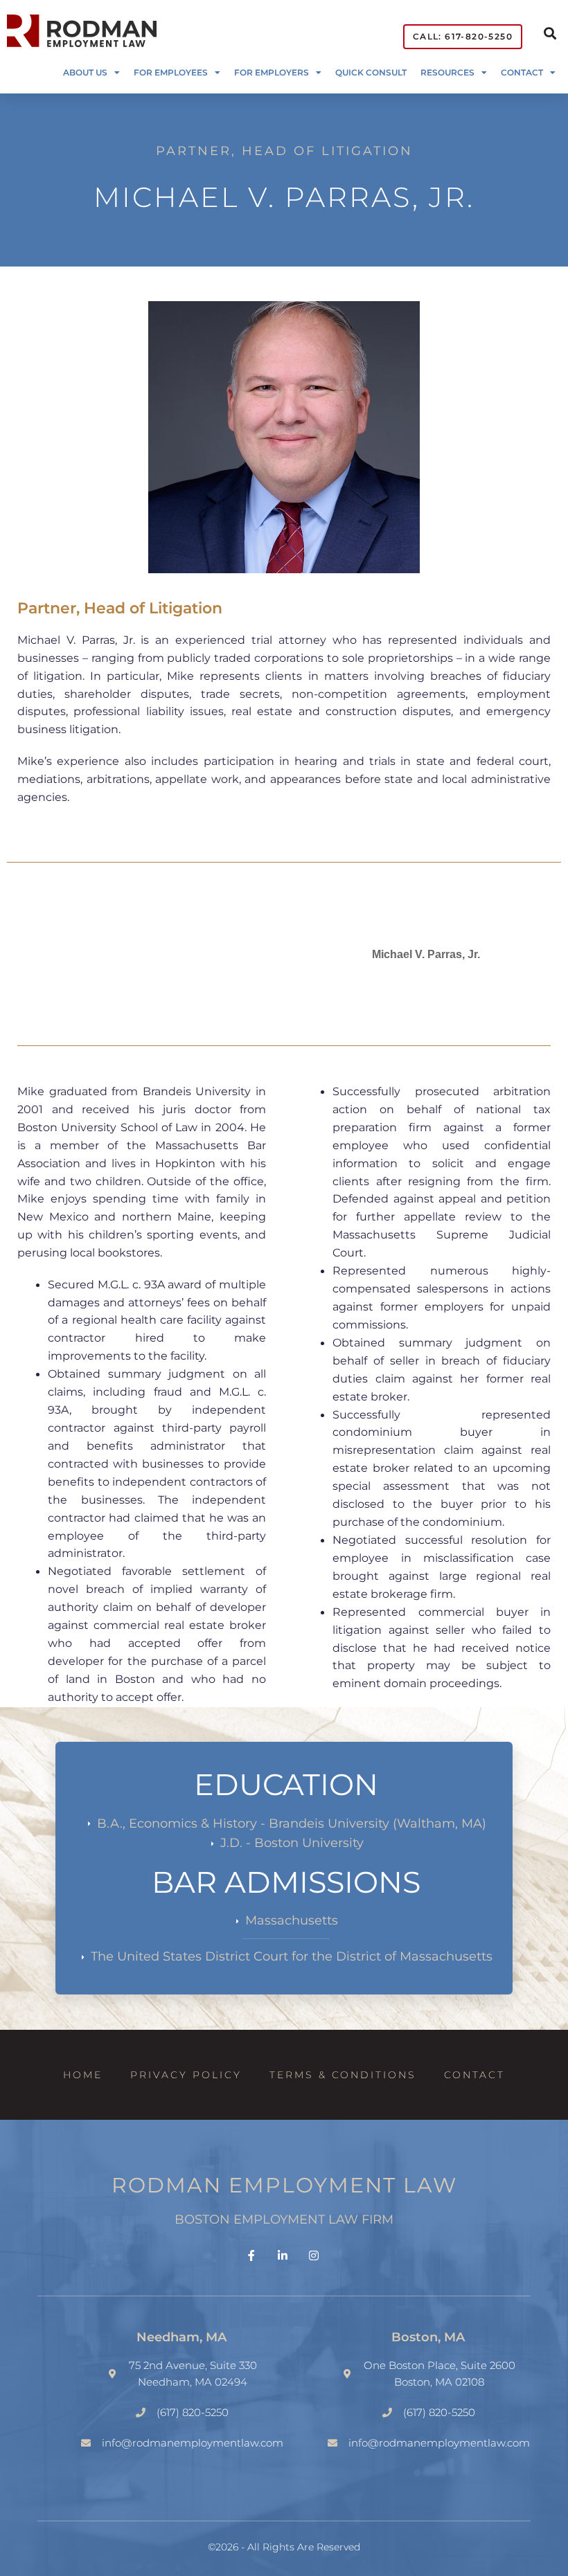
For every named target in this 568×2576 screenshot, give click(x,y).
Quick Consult (371, 72)
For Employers (272, 72)
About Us (85, 72)
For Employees (171, 72)
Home (83, 2075)
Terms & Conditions (343, 2075)
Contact (522, 72)
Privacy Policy (186, 2075)
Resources (447, 72)
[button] (550, 33)
